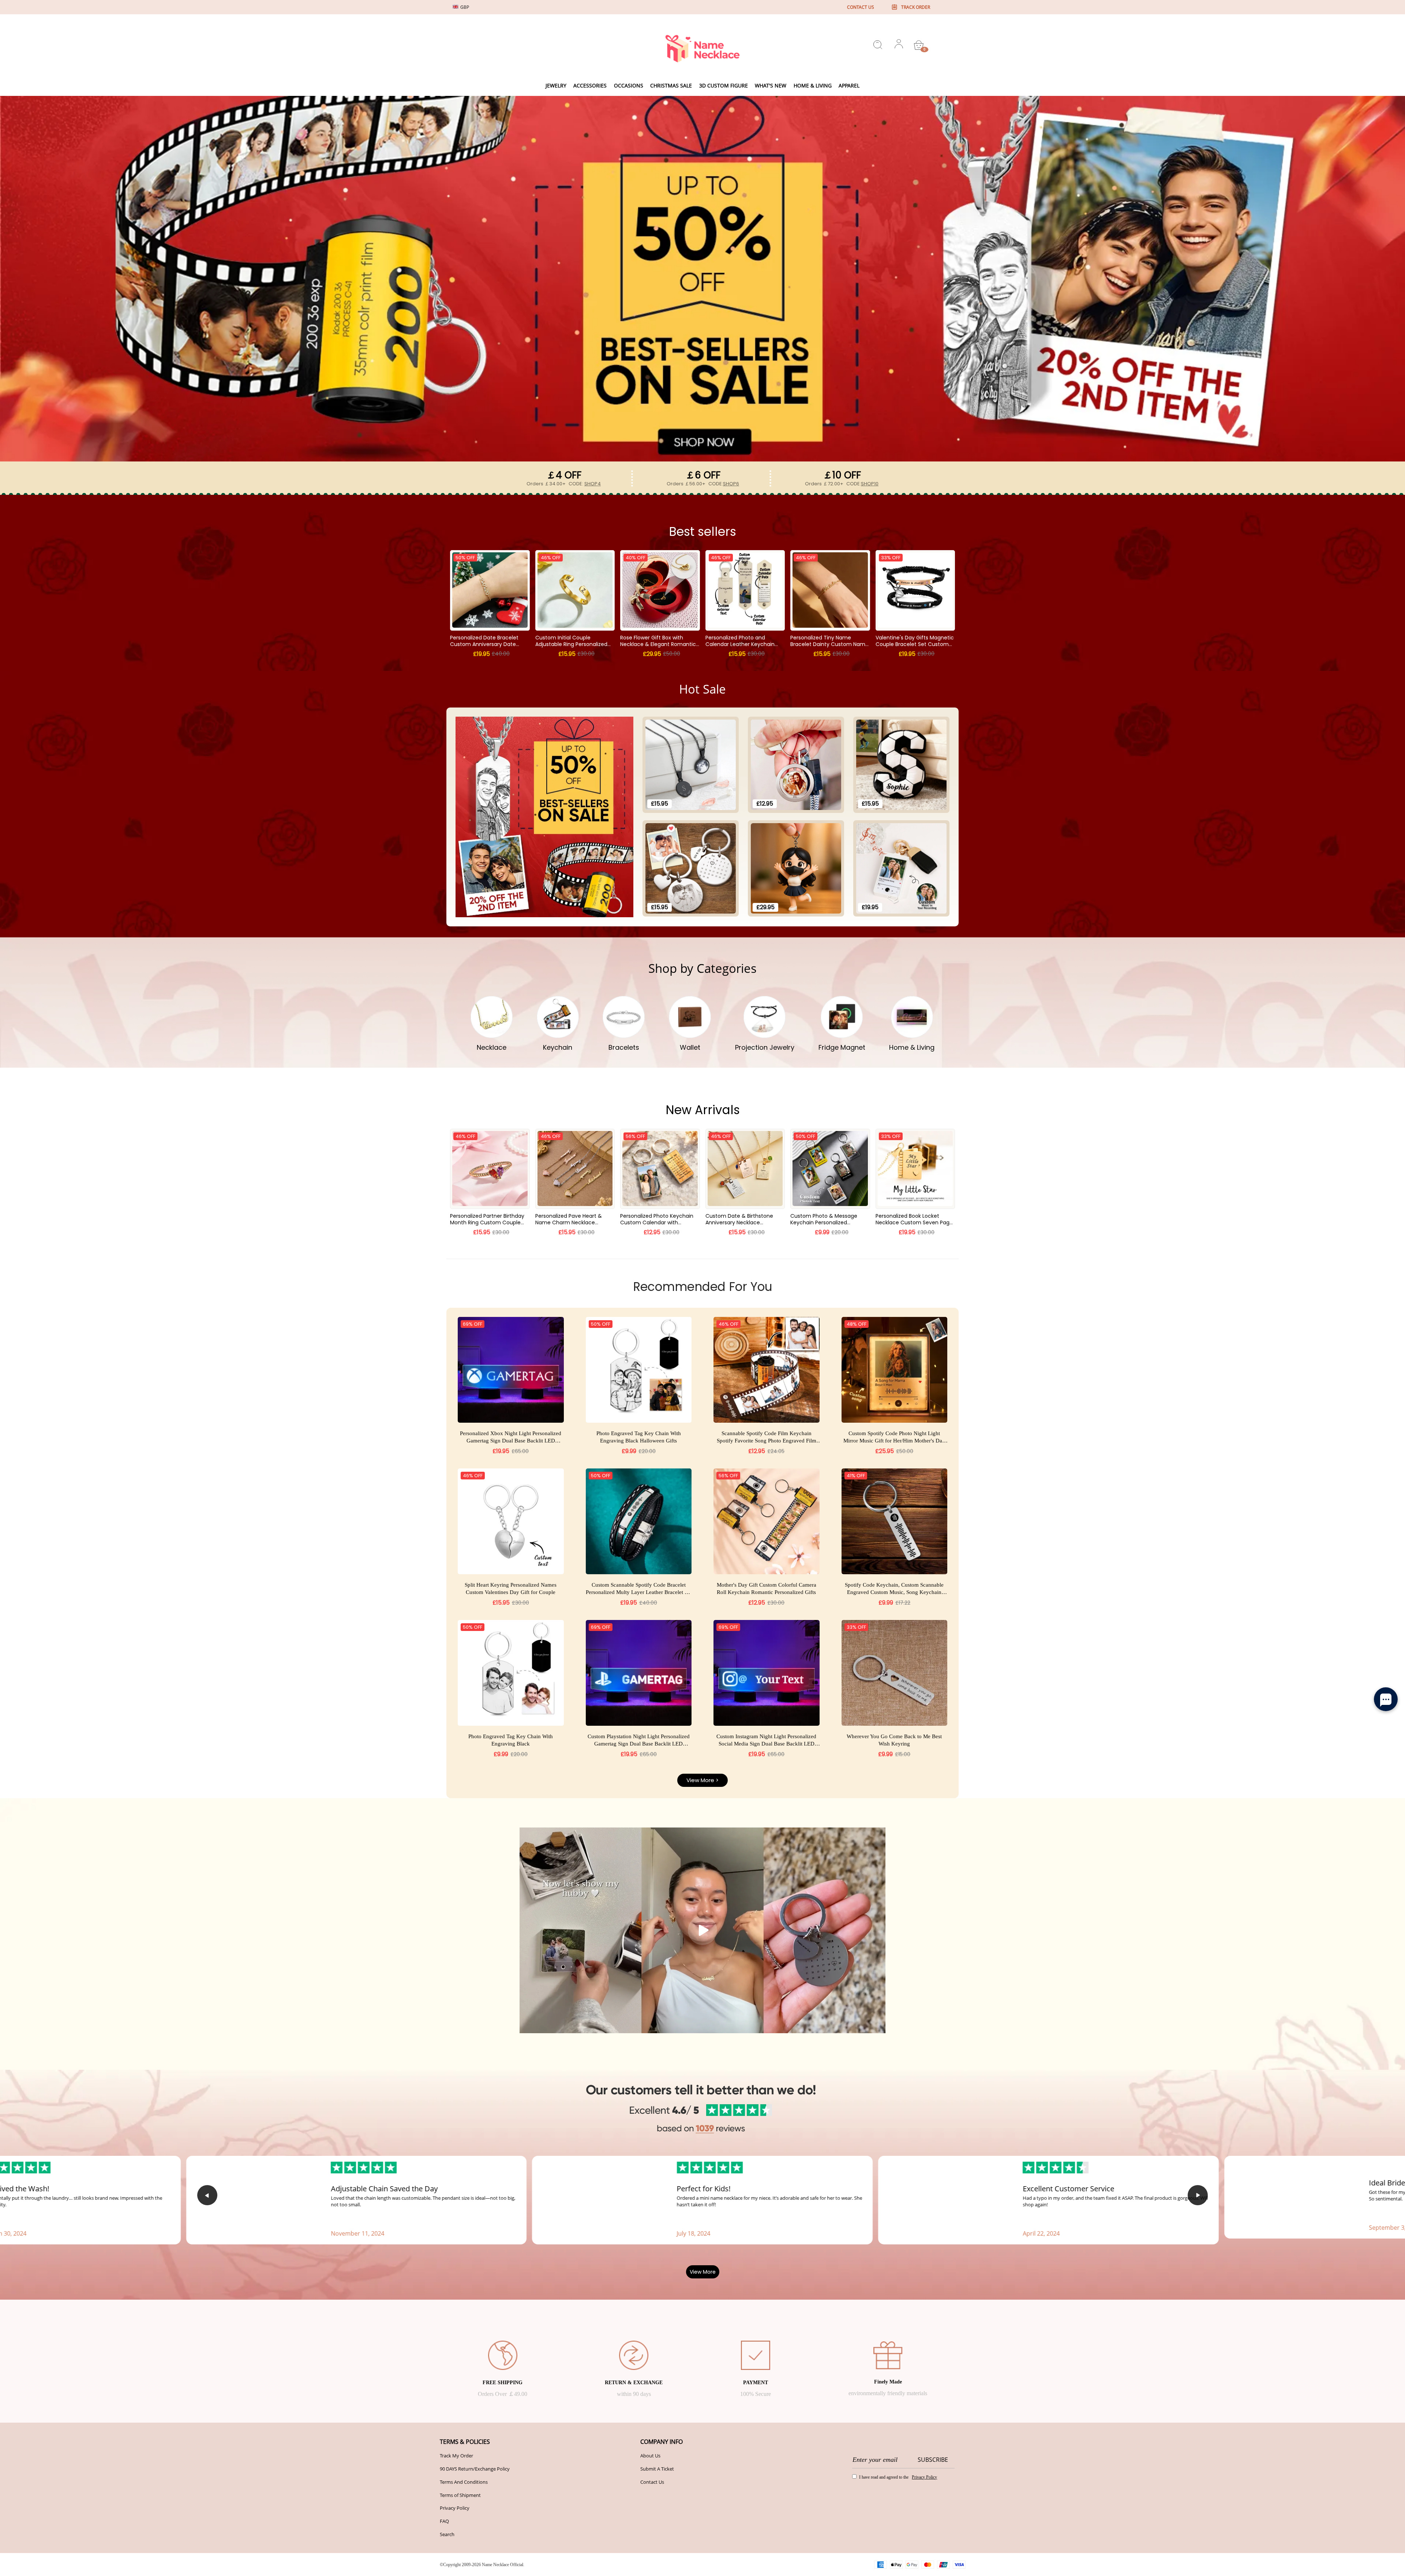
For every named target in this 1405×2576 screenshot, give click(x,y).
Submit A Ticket (657, 2469)
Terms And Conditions (464, 2482)
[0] (919, 45)
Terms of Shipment (460, 2495)
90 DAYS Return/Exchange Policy (475, 2469)
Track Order (916, 7)
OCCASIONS (629, 85)
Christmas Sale (671, 85)
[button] (207, 2195)
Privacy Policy (455, 2508)
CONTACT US (861, 7)
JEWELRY (556, 85)
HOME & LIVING (813, 85)
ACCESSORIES (590, 85)
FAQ (444, 2521)
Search (447, 2534)
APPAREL (849, 85)
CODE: (585, 484)
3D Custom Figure (724, 85)
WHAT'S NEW (771, 85)
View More (703, 2272)
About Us (650, 2456)
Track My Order (456, 2456)
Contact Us (652, 2482)
